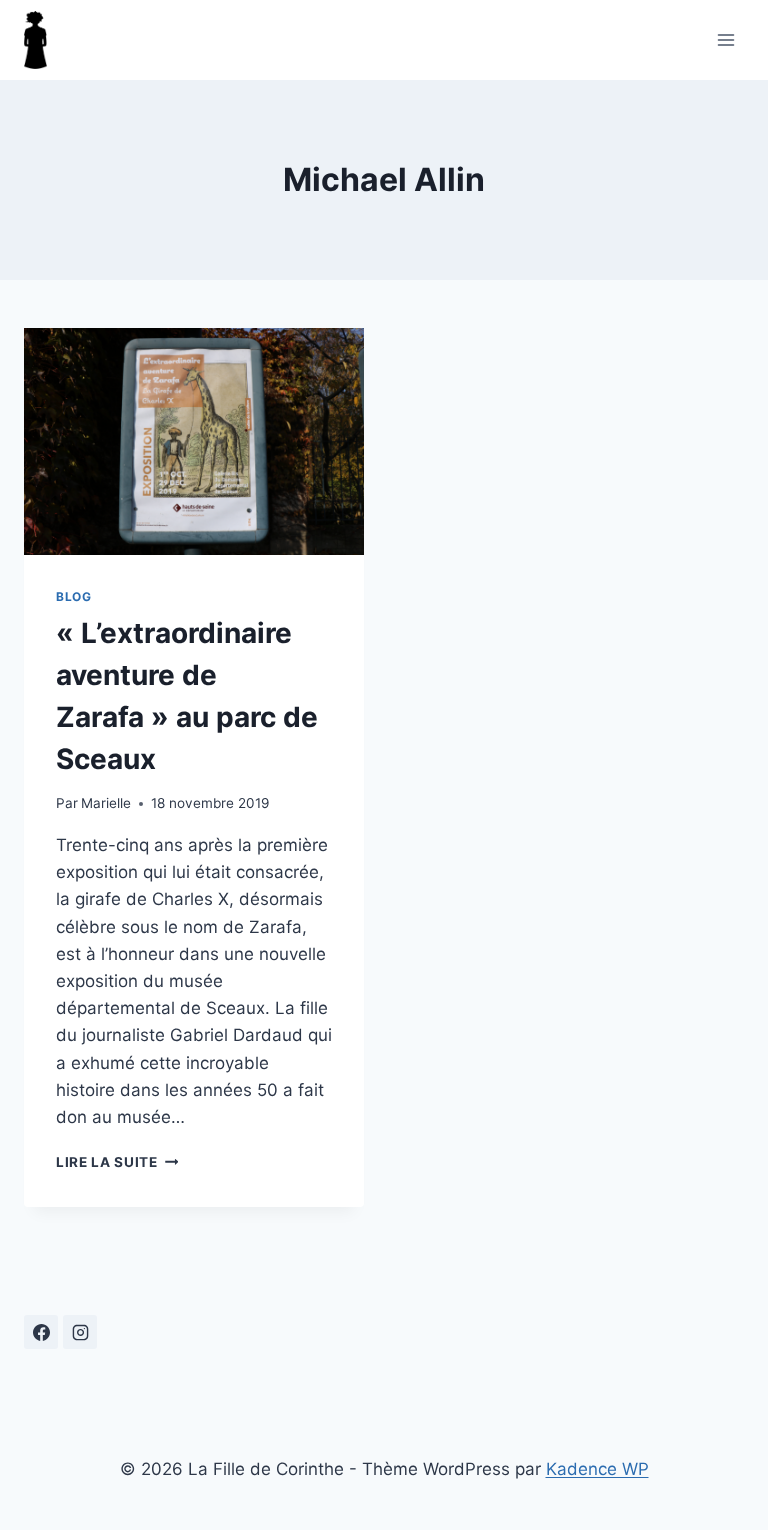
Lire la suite (117, 1162)
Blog (73, 596)
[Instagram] (80, 1332)
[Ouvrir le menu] (725, 39)
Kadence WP (597, 1469)
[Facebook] (41, 1332)
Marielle (106, 803)
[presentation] (194, 441)
